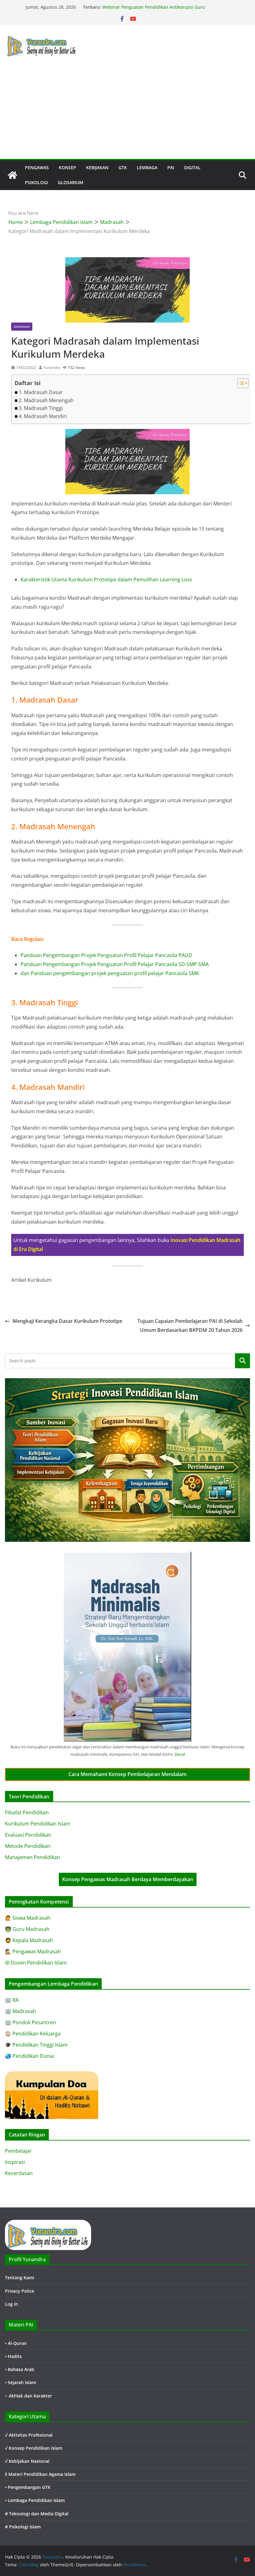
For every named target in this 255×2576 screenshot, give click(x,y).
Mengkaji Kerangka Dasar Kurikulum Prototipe (67, 1321)
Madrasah (22, 327)
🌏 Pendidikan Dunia (29, 2056)
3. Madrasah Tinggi (41, 408)
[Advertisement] (127, 112)
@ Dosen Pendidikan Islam (36, 1963)
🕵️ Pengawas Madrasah (33, 1951)
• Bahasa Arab (20, 2369)
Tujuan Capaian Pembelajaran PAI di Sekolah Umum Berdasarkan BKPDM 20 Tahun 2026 (190, 1325)
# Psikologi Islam (23, 2527)
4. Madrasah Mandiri (43, 416)
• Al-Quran (16, 2343)
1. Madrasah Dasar (41, 392)
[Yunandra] (12, 175)
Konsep (67, 167)
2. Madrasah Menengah (46, 400)
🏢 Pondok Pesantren (30, 2022)
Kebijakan (97, 167)
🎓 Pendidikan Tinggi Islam (36, 2045)
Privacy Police (20, 2291)
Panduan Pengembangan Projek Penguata (70, 964)
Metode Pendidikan (28, 1846)
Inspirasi (15, 2162)
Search (243, 1361)
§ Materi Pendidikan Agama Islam (40, 2474)
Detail (180, 1754)
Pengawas (37, 167)
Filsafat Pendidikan (27, 1812)
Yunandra (52, 367)
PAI (171, 167)
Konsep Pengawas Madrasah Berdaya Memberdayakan (128, 1879)
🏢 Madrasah (21, 2011)
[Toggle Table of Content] (240, 383)
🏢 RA (12, 2000)
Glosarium (71, 182)
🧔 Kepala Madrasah (29, 1940)
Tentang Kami (20, 2278)
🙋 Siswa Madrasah (28, 1918)
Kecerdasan (19, 2173)
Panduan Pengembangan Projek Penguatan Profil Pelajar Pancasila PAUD (106, 955)
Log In (12, 2304)
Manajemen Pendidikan (32, 1857)
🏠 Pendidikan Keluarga (33, 2034)
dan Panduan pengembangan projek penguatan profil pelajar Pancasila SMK (110, 973)
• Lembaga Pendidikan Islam (35, 2500)
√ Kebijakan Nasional (27, 2461)
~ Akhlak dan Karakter (28, 2396)
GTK (123, 167)
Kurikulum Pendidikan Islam (38, 1824)
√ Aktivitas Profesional (29, 2435)
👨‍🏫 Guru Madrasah (27, 1929)
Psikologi (36, 182)
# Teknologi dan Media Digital (37, 2514)
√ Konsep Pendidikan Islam (34, 2448)
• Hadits (13, 2356)
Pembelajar (18, 2151)
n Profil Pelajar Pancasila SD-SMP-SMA (164, 964)
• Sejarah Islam (21, 2382)
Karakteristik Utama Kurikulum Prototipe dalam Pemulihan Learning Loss (106, 579)
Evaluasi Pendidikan (28, 1835)
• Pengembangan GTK (28, 2487)
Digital (192, 167)
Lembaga (147, 167)
